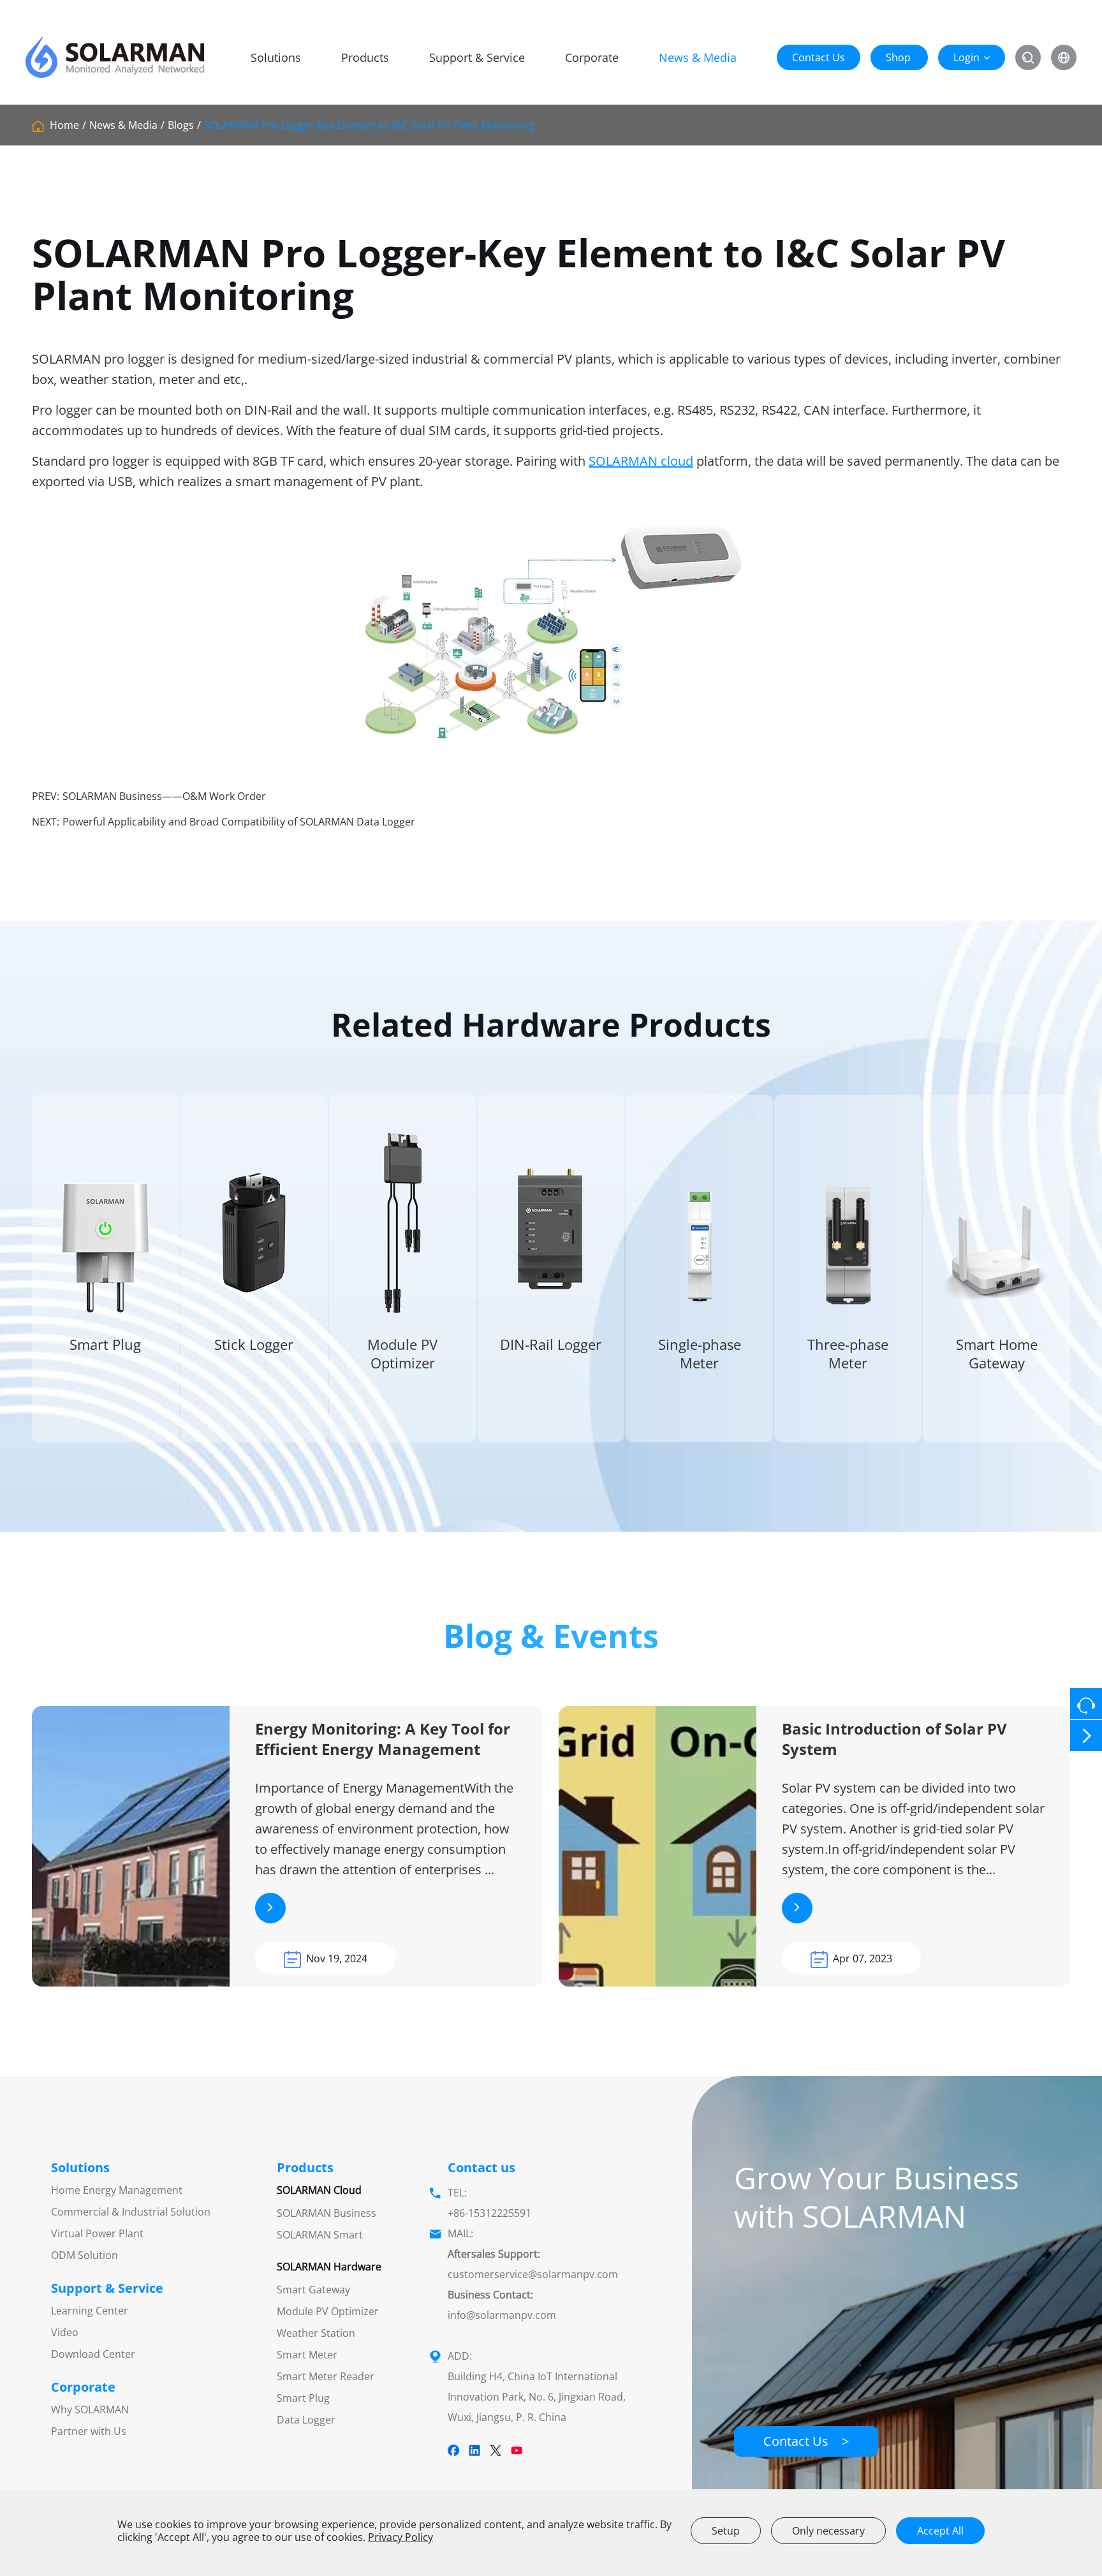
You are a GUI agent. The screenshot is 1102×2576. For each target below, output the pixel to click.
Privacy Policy (400, 2537)
